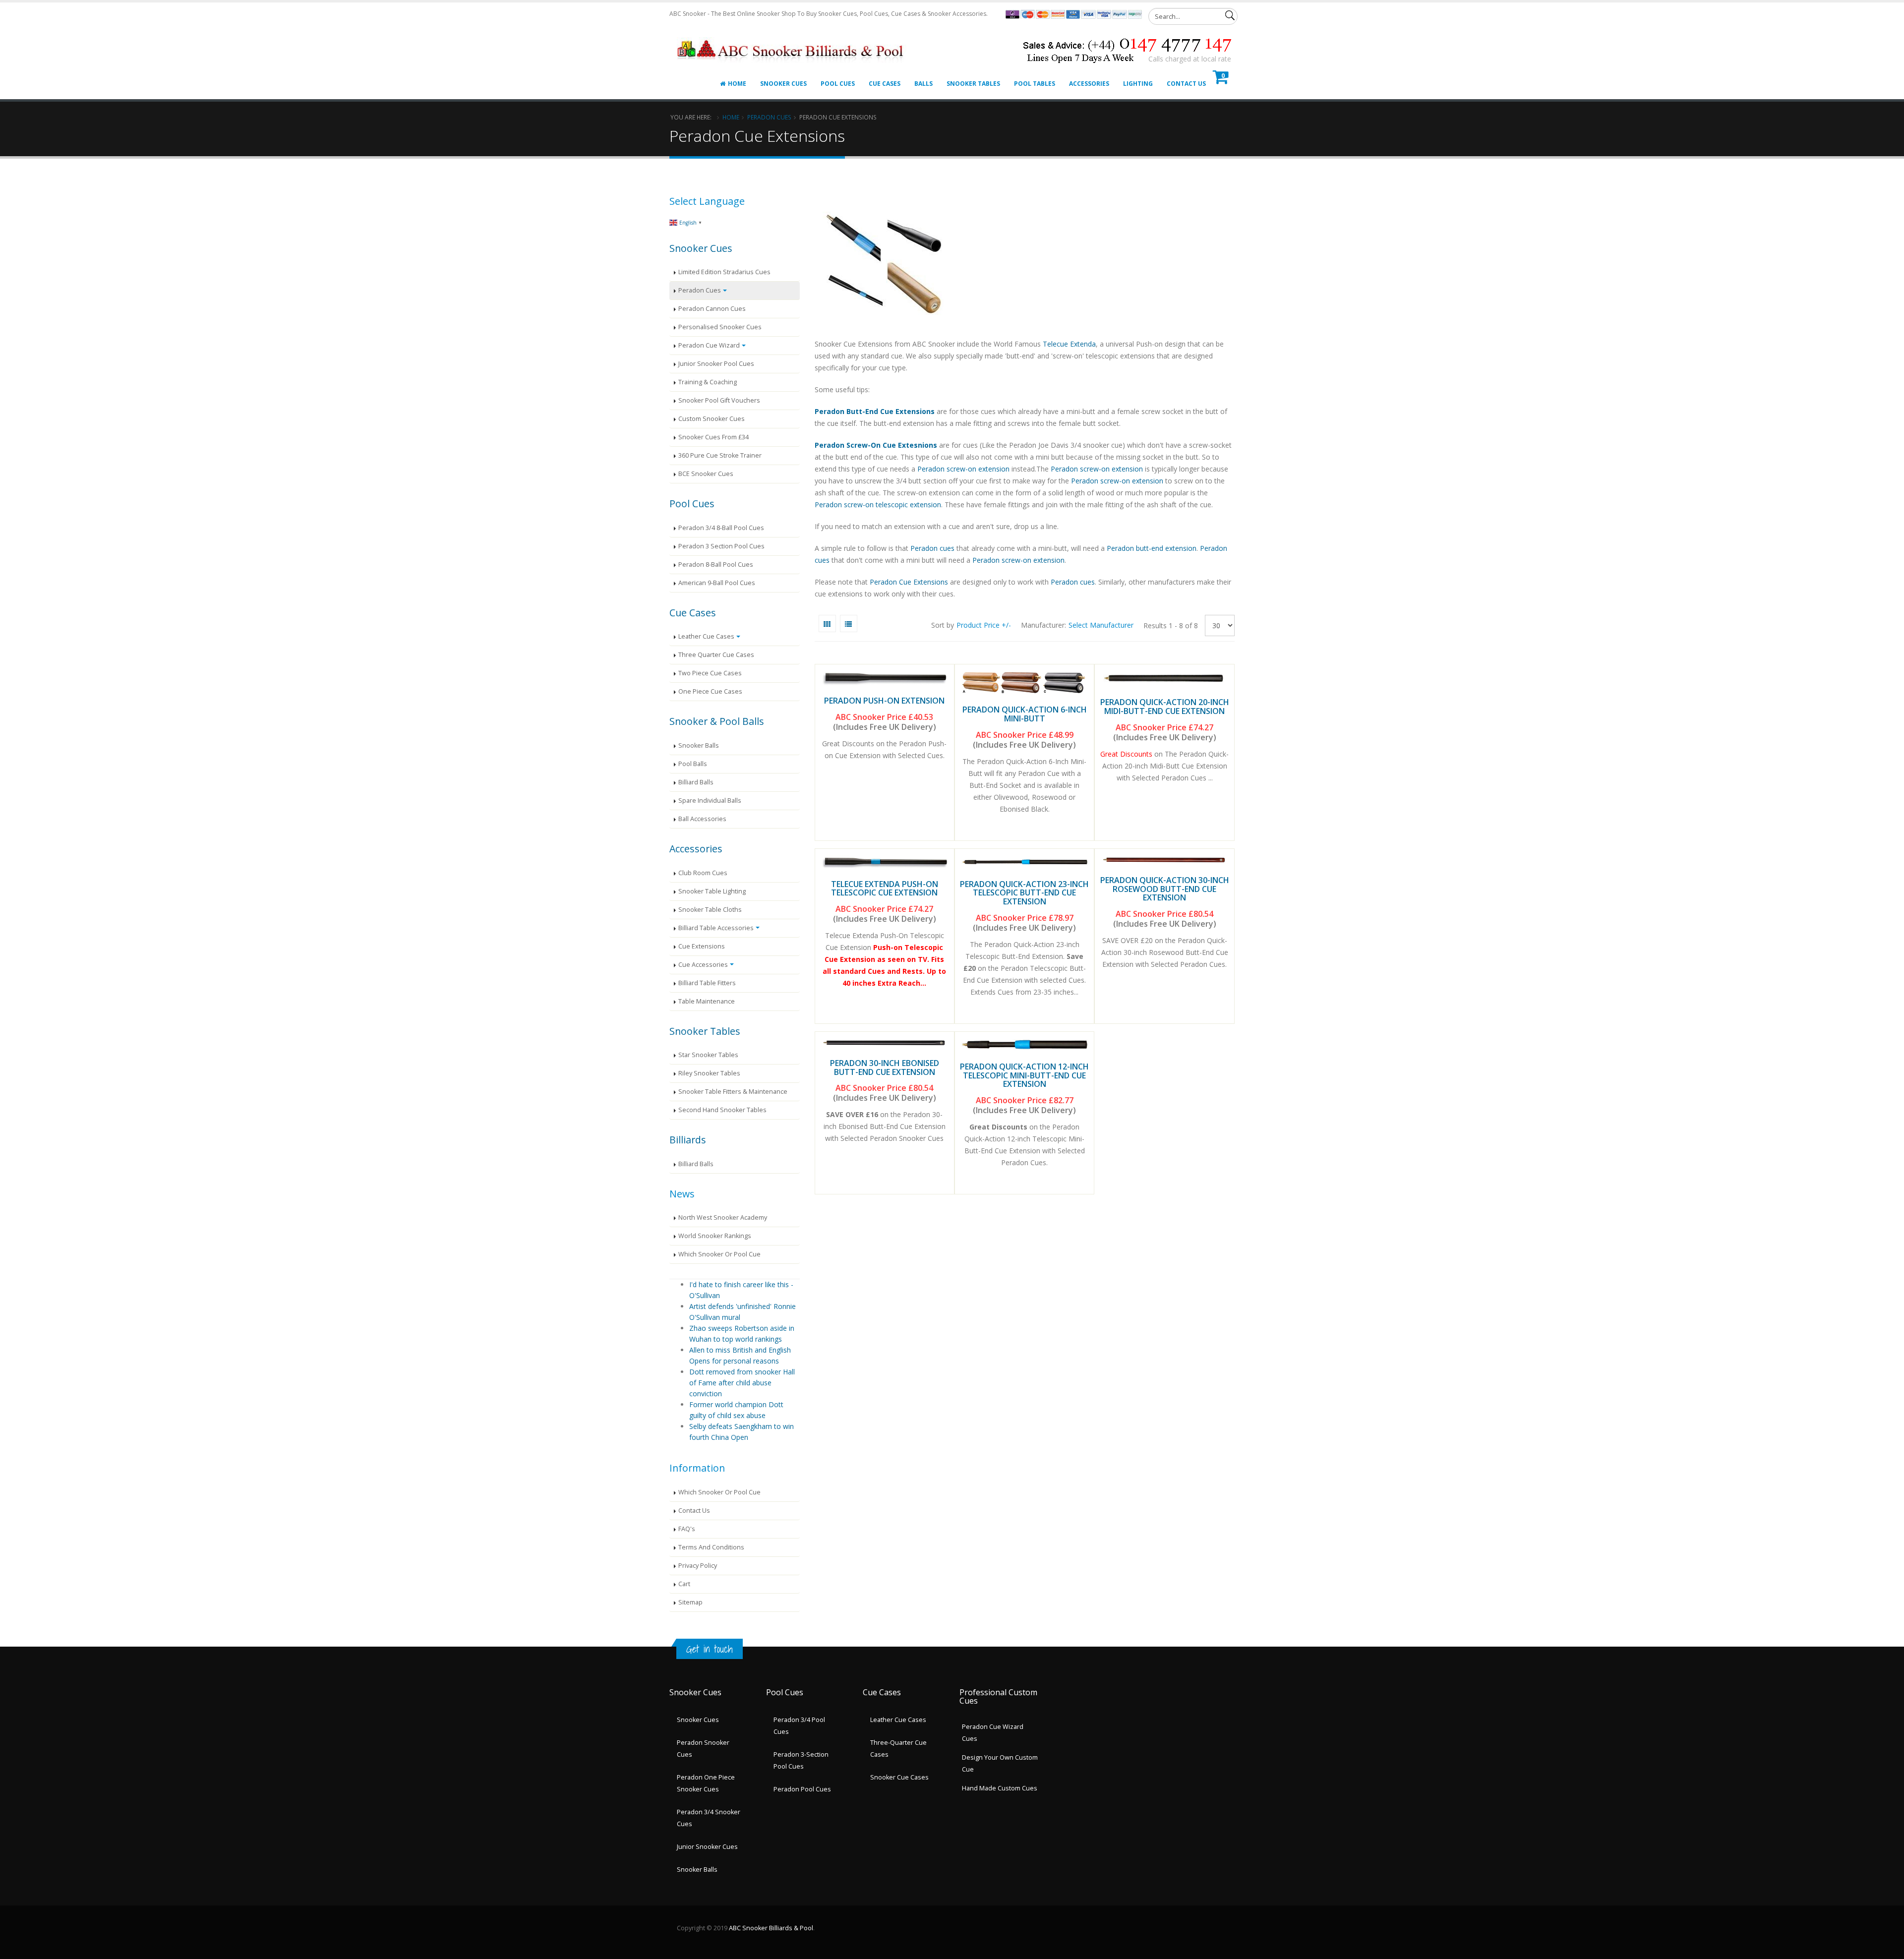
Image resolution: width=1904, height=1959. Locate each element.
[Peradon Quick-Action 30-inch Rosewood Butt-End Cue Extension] (1164, 860)
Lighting (1138, 84)
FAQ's (687, 1529)
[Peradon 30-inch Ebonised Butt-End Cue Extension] (885, 1043)
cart (684, 1584)
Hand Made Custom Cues (1000, 1788)
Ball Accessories (702, 819)
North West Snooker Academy (723, 1217)
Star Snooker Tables (708, 1055)
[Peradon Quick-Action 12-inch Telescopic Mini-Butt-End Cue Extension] (1024, 1045)
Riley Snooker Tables (709, 1073)
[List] (849, 623)
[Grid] (827, 623)
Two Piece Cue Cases (710, 673)
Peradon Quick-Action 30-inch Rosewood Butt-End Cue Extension (1165, 889)
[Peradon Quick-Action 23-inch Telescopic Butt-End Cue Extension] (1024, 862)
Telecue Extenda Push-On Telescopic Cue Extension (885, 889)
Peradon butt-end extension (1152, 548)
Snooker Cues (783, 84)
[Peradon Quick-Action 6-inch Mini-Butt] (1024, 683)
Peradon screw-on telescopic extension (878, 505)
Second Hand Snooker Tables (722, 1110)
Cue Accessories (703, 965)
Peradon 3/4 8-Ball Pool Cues (721, 528)
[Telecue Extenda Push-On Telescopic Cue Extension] (885, 862)
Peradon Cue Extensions (909, 582)
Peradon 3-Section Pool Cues (801, 1760)
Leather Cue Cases (706, 636)
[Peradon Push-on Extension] (885, 678)
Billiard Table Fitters (707, 983)
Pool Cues (838, 84)
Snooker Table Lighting (712, 891)
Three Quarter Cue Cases (716, 655)
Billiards (688, 1140)
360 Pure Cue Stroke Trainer (720, 455)
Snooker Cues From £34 (714, 437)
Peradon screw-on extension (963, 469)
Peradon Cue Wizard (709, 345)
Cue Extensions (702, 946)
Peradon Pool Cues (802, 1789)
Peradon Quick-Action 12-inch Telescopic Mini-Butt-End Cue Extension (1024, 1075)
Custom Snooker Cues (712, 419)
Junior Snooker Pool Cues (716, 364)
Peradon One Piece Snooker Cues (706, 1783)
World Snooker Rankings (715, 1236)
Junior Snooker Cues (707, 1847)
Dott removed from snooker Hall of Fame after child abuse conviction (742, 1383)
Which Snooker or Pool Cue (719, 1254)
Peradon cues (932, 548)
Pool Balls (693, 764)
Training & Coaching (708, 382)
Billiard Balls (696, 782)
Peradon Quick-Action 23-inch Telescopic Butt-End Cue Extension (1024, 893)
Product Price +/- (984, 625)
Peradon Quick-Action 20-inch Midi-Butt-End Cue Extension (1165, 707)
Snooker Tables (973, 84)
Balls (923, 84)
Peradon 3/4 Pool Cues (799, 1726)
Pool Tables (1035, 84)
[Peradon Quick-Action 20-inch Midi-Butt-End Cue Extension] (1164, 679)
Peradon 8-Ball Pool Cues (716, 564)
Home (737, 84)
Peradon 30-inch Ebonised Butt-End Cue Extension (885, 1068)
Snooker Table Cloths (710, 910)
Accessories (1089, 84)
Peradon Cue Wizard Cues (993, 1733)
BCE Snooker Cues (706, 474)
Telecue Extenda (1069, 344)
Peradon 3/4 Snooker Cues (709, 1818)
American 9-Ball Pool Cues (717, 583)
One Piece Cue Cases (710, 691)
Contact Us (1186, 84)
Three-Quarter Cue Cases (898, 1749)
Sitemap (690, 1602)
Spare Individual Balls (710, 801)
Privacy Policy (698, 1566)
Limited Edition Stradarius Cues (724, 272)
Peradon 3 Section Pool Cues (721, 546)
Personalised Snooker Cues (720, 327)
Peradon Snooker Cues (703, 1749)
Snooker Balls (699, 745)
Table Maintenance (707, 1001)
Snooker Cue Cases (899, 1777)
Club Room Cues (703, 873)
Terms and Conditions (711, 1547)
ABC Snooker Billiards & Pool (771, 1928)
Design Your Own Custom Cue (1000, 1763)
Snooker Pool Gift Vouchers (719, 400)
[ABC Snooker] (792, 38)
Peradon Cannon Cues (712, 309)
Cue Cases (885, 84)
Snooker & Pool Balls (717, 721)
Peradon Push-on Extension (884, 701)
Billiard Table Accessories (716, 928)
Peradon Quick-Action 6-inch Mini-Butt (1025, 714)
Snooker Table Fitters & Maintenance (733, 1092)
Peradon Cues (769, 117)
